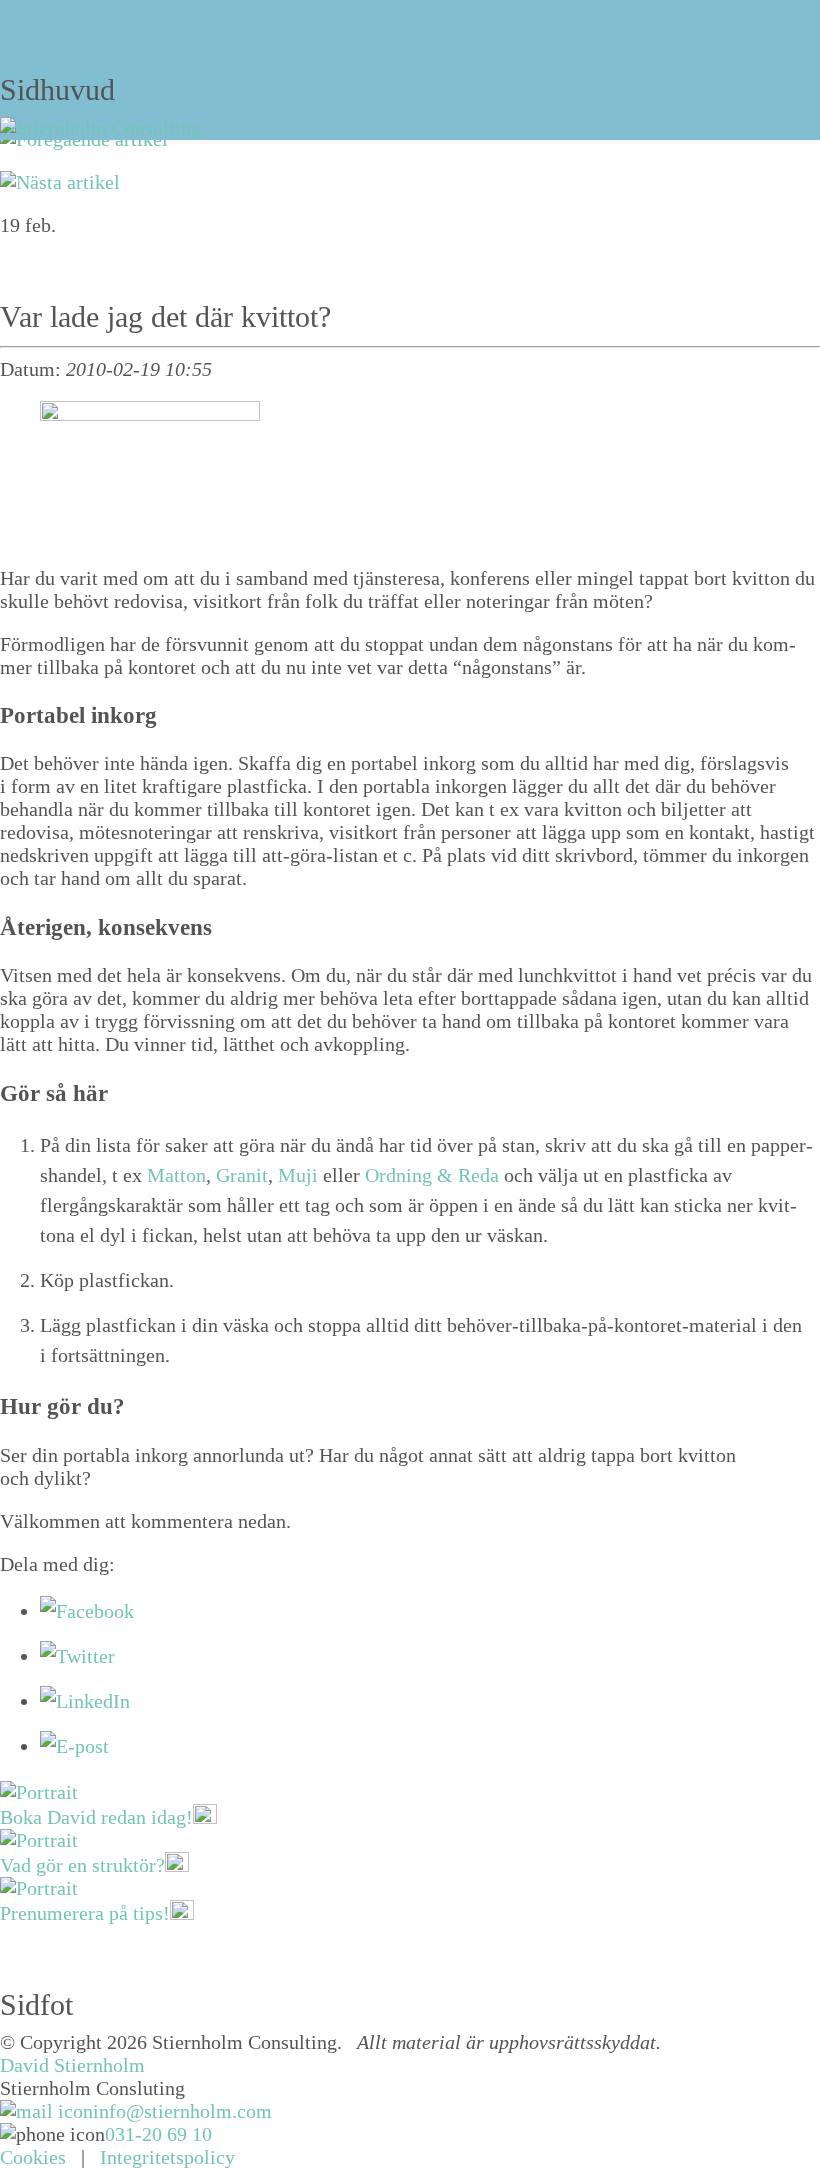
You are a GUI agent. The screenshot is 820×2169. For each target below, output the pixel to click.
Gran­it (242, 1175)
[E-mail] (74, 1746)
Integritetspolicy (167, 2157)
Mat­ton (176, 1175)
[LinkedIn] (85, 1701)
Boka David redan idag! (96, 1817)
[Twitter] (77, 1656)
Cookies (33, 2157)
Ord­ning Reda (432, 1175)
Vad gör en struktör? (82, 1865)
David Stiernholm (72, 2065)
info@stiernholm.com (182, 2111)
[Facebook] (87, 1611)
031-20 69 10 (158, 2134)
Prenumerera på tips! (85, 1913)
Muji (298, 1175)
